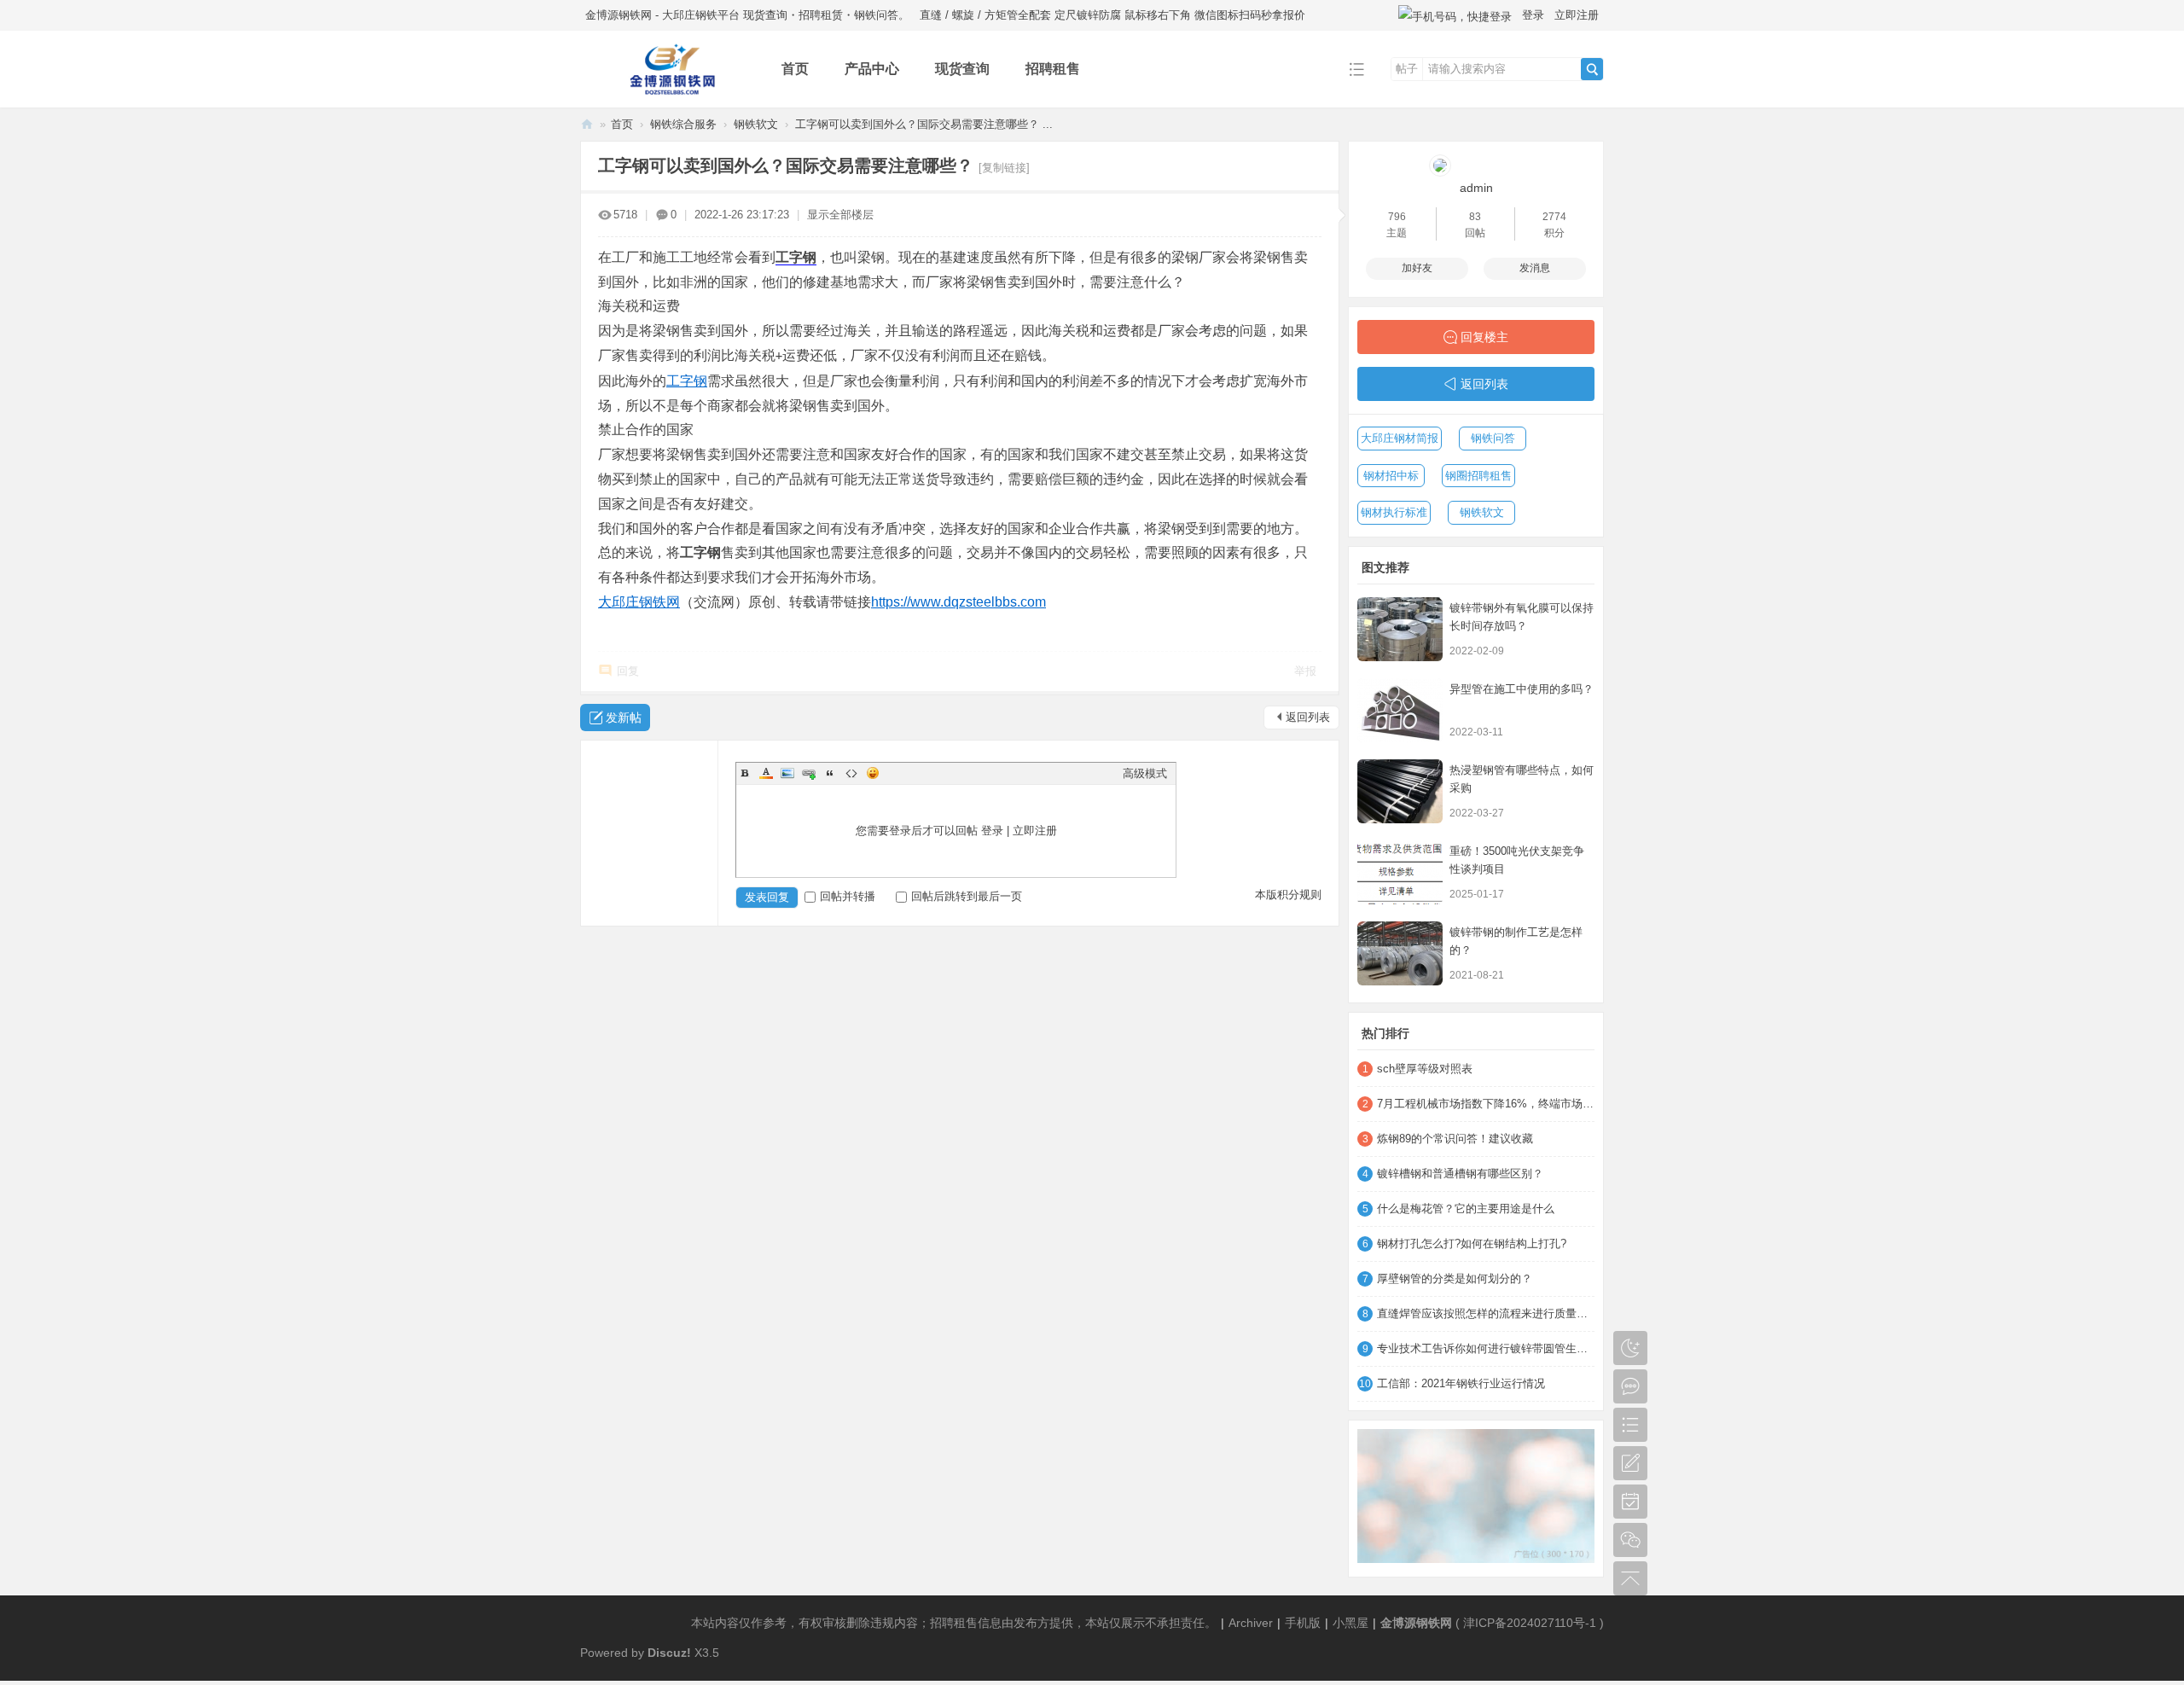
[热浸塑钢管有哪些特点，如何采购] (1400, 791)
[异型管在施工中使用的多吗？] (1400, 710)
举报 (1305, 671)
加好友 (1417, 268)
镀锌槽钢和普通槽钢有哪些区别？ (1460, 1174)
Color (766, 773)
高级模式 (1145, 773)
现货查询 (962, 69)
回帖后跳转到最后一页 (967, 896)
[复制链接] (1004, 168)
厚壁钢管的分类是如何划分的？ (1455, 1278)
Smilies (873, 773)
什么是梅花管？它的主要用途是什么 (1466, 1209)
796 (1397, 217)
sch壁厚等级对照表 (1425, 1069)
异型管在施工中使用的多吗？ (1522, 689)
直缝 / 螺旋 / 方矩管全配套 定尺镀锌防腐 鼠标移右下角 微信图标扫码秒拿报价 (1112, 15)
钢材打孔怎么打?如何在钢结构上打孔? (1472, 1243)
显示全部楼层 (840, 215)
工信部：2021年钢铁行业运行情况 (1461, 1383)
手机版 (1303, 1623)
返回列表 (1308, 717)
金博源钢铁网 (587, 124)
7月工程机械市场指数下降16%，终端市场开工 (1486, 1104)
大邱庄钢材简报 (1400, 438)
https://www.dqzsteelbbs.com (958, 602)
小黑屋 (1350, 1623)
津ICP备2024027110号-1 (1530, 1623)
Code (851, 773)
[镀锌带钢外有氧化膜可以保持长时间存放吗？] (1400, 629)
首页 (795, 69)
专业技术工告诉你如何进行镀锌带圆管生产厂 (1486, 1348)
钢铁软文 (756, 124)
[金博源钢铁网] (668, 95)
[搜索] (1592, 69)
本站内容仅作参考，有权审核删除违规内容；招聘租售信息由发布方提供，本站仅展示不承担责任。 (954, 1623)
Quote (830, 773)
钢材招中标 (1391, 476)
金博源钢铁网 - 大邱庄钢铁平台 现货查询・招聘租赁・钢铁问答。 (747, 15)
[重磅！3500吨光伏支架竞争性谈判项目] (1400, 872)
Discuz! (669, 1653)
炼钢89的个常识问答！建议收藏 (1455, 1139)
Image (787, 773)
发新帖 (624, 718)
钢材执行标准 (1394, 512)
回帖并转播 (848, 896)
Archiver (1251, 1623)
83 (1475, 217)
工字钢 (796, 257)
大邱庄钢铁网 (639, 602)
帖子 (1407, 69)
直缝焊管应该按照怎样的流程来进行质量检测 (1486, 1313)
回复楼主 (1484, 337)
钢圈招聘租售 (1478, 476)
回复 (628, 671)
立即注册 (1577, 15)
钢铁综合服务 (683, 124)
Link (809, 773)
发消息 (1535, 268)
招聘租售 (1053, 69)
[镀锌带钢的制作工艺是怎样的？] (1400, 953)
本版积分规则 (1288, 895)
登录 (1533, 15)
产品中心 (872, 69)
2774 (1554, 217)
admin (1476, 188)
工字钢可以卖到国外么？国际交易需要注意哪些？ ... (924, 124)
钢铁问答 (1493, 438)
